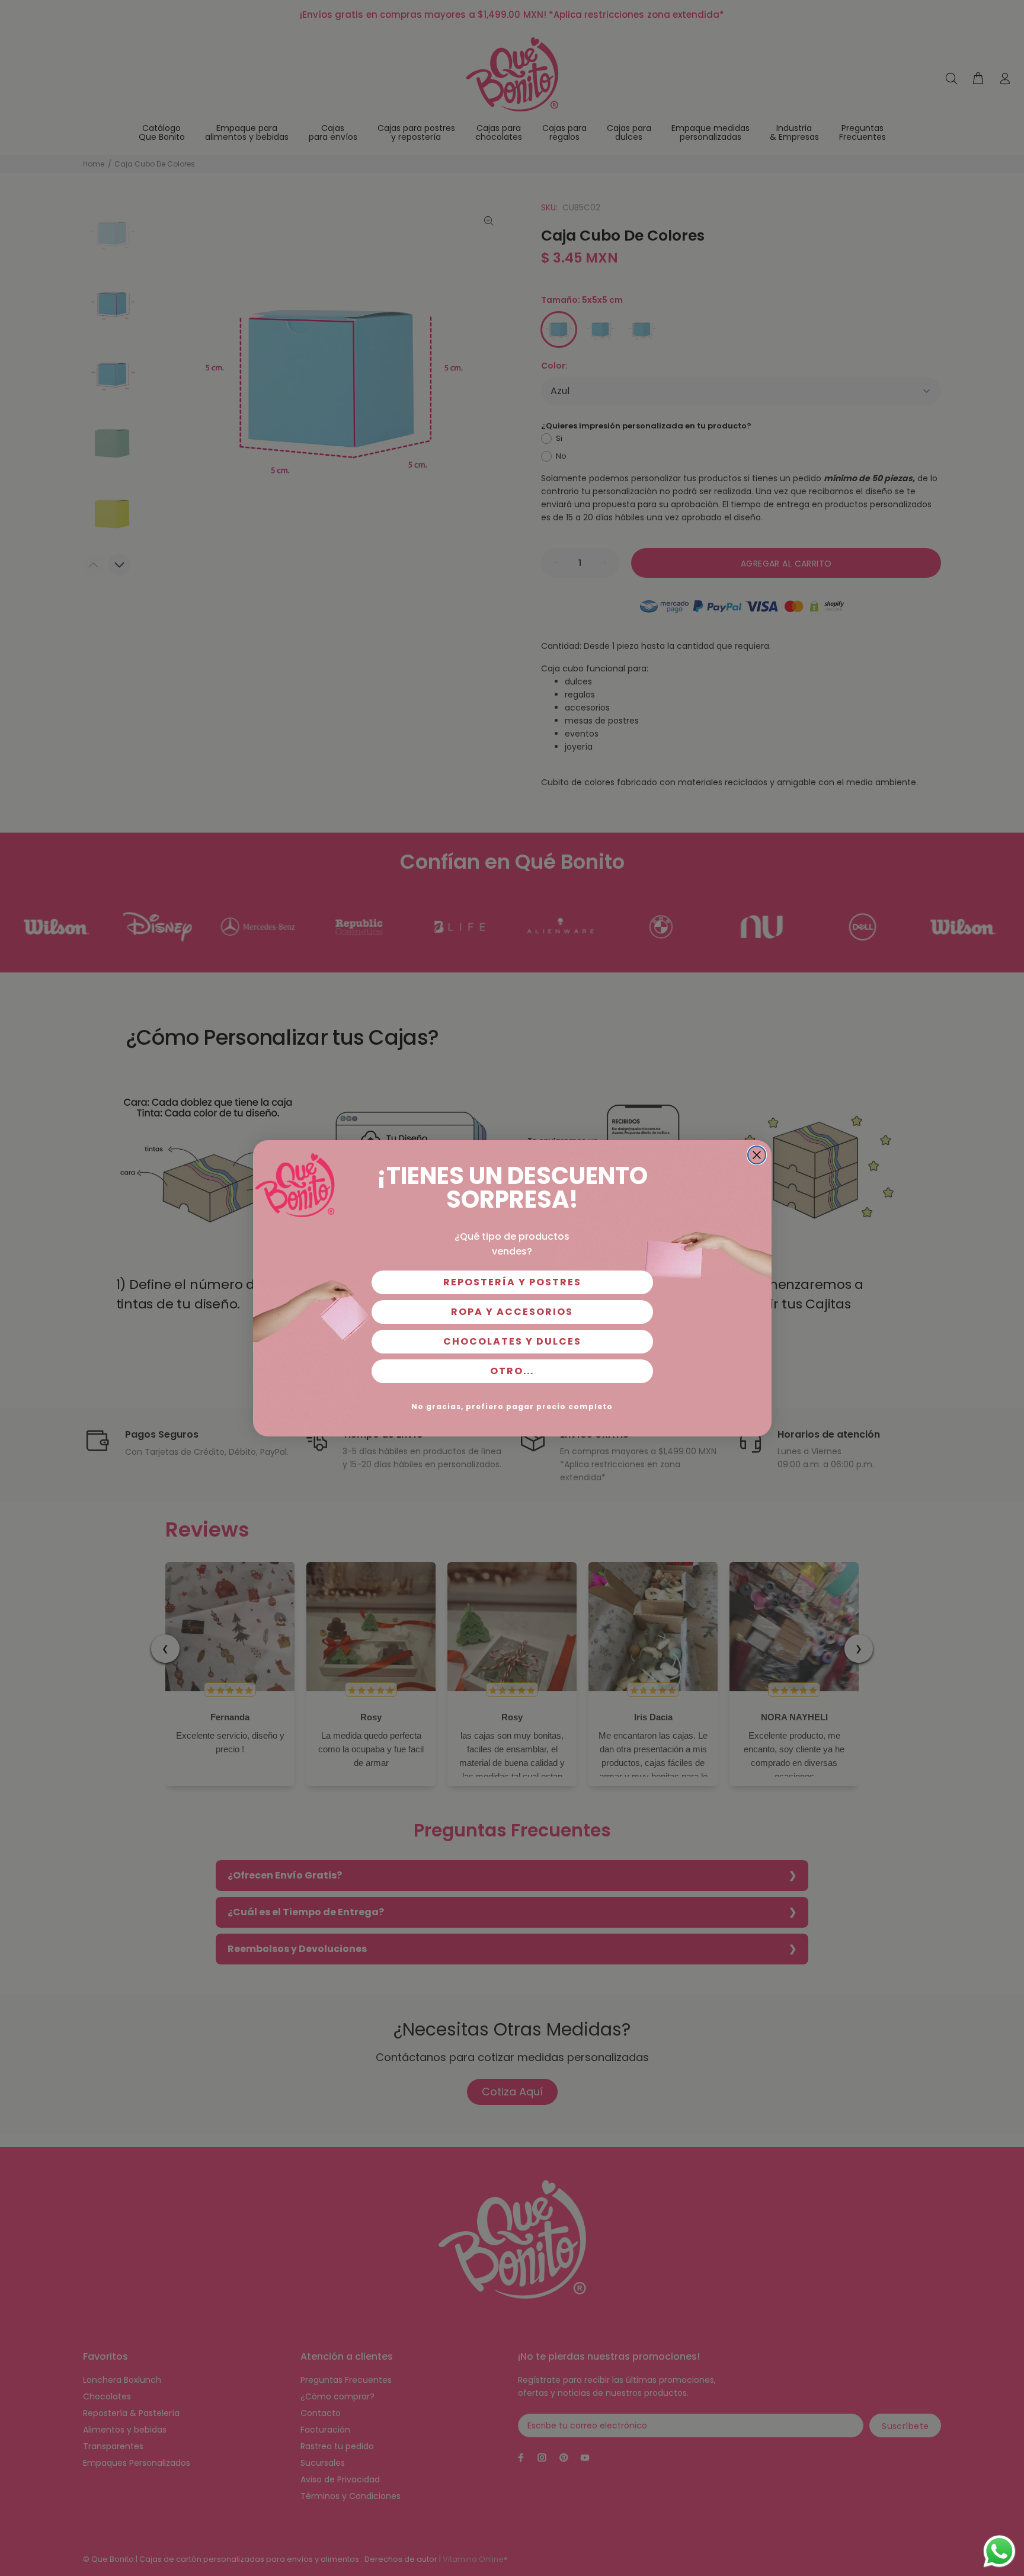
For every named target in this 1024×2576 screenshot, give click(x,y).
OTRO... (512, 1371)
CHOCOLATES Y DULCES (512, 1341)
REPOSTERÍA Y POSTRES (512, 1282)
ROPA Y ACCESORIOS (512, 1312)
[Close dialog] (757, 1155)
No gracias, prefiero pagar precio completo (512, 1407)
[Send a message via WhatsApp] (999, 2551)
